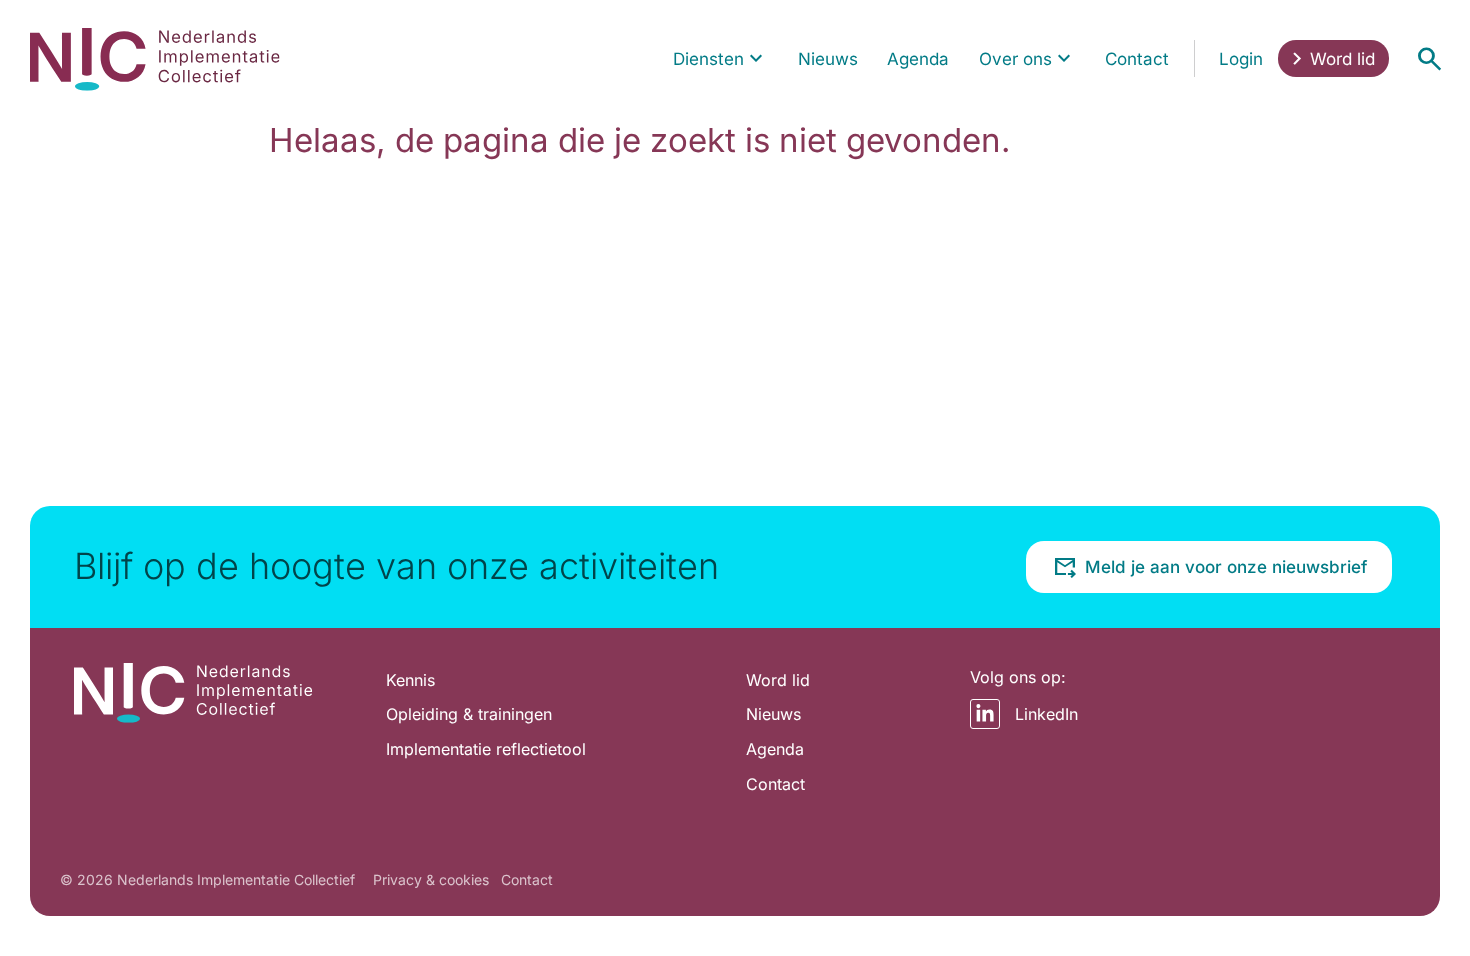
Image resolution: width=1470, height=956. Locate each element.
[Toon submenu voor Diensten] (756, 58)
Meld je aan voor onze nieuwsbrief (1226, 567)
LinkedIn (1046, 714)
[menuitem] (721, 58)
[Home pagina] (155, 59)
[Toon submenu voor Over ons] (1064, 58)
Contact (527, 879)
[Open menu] (1429, 59)
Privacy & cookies (431, 879)
